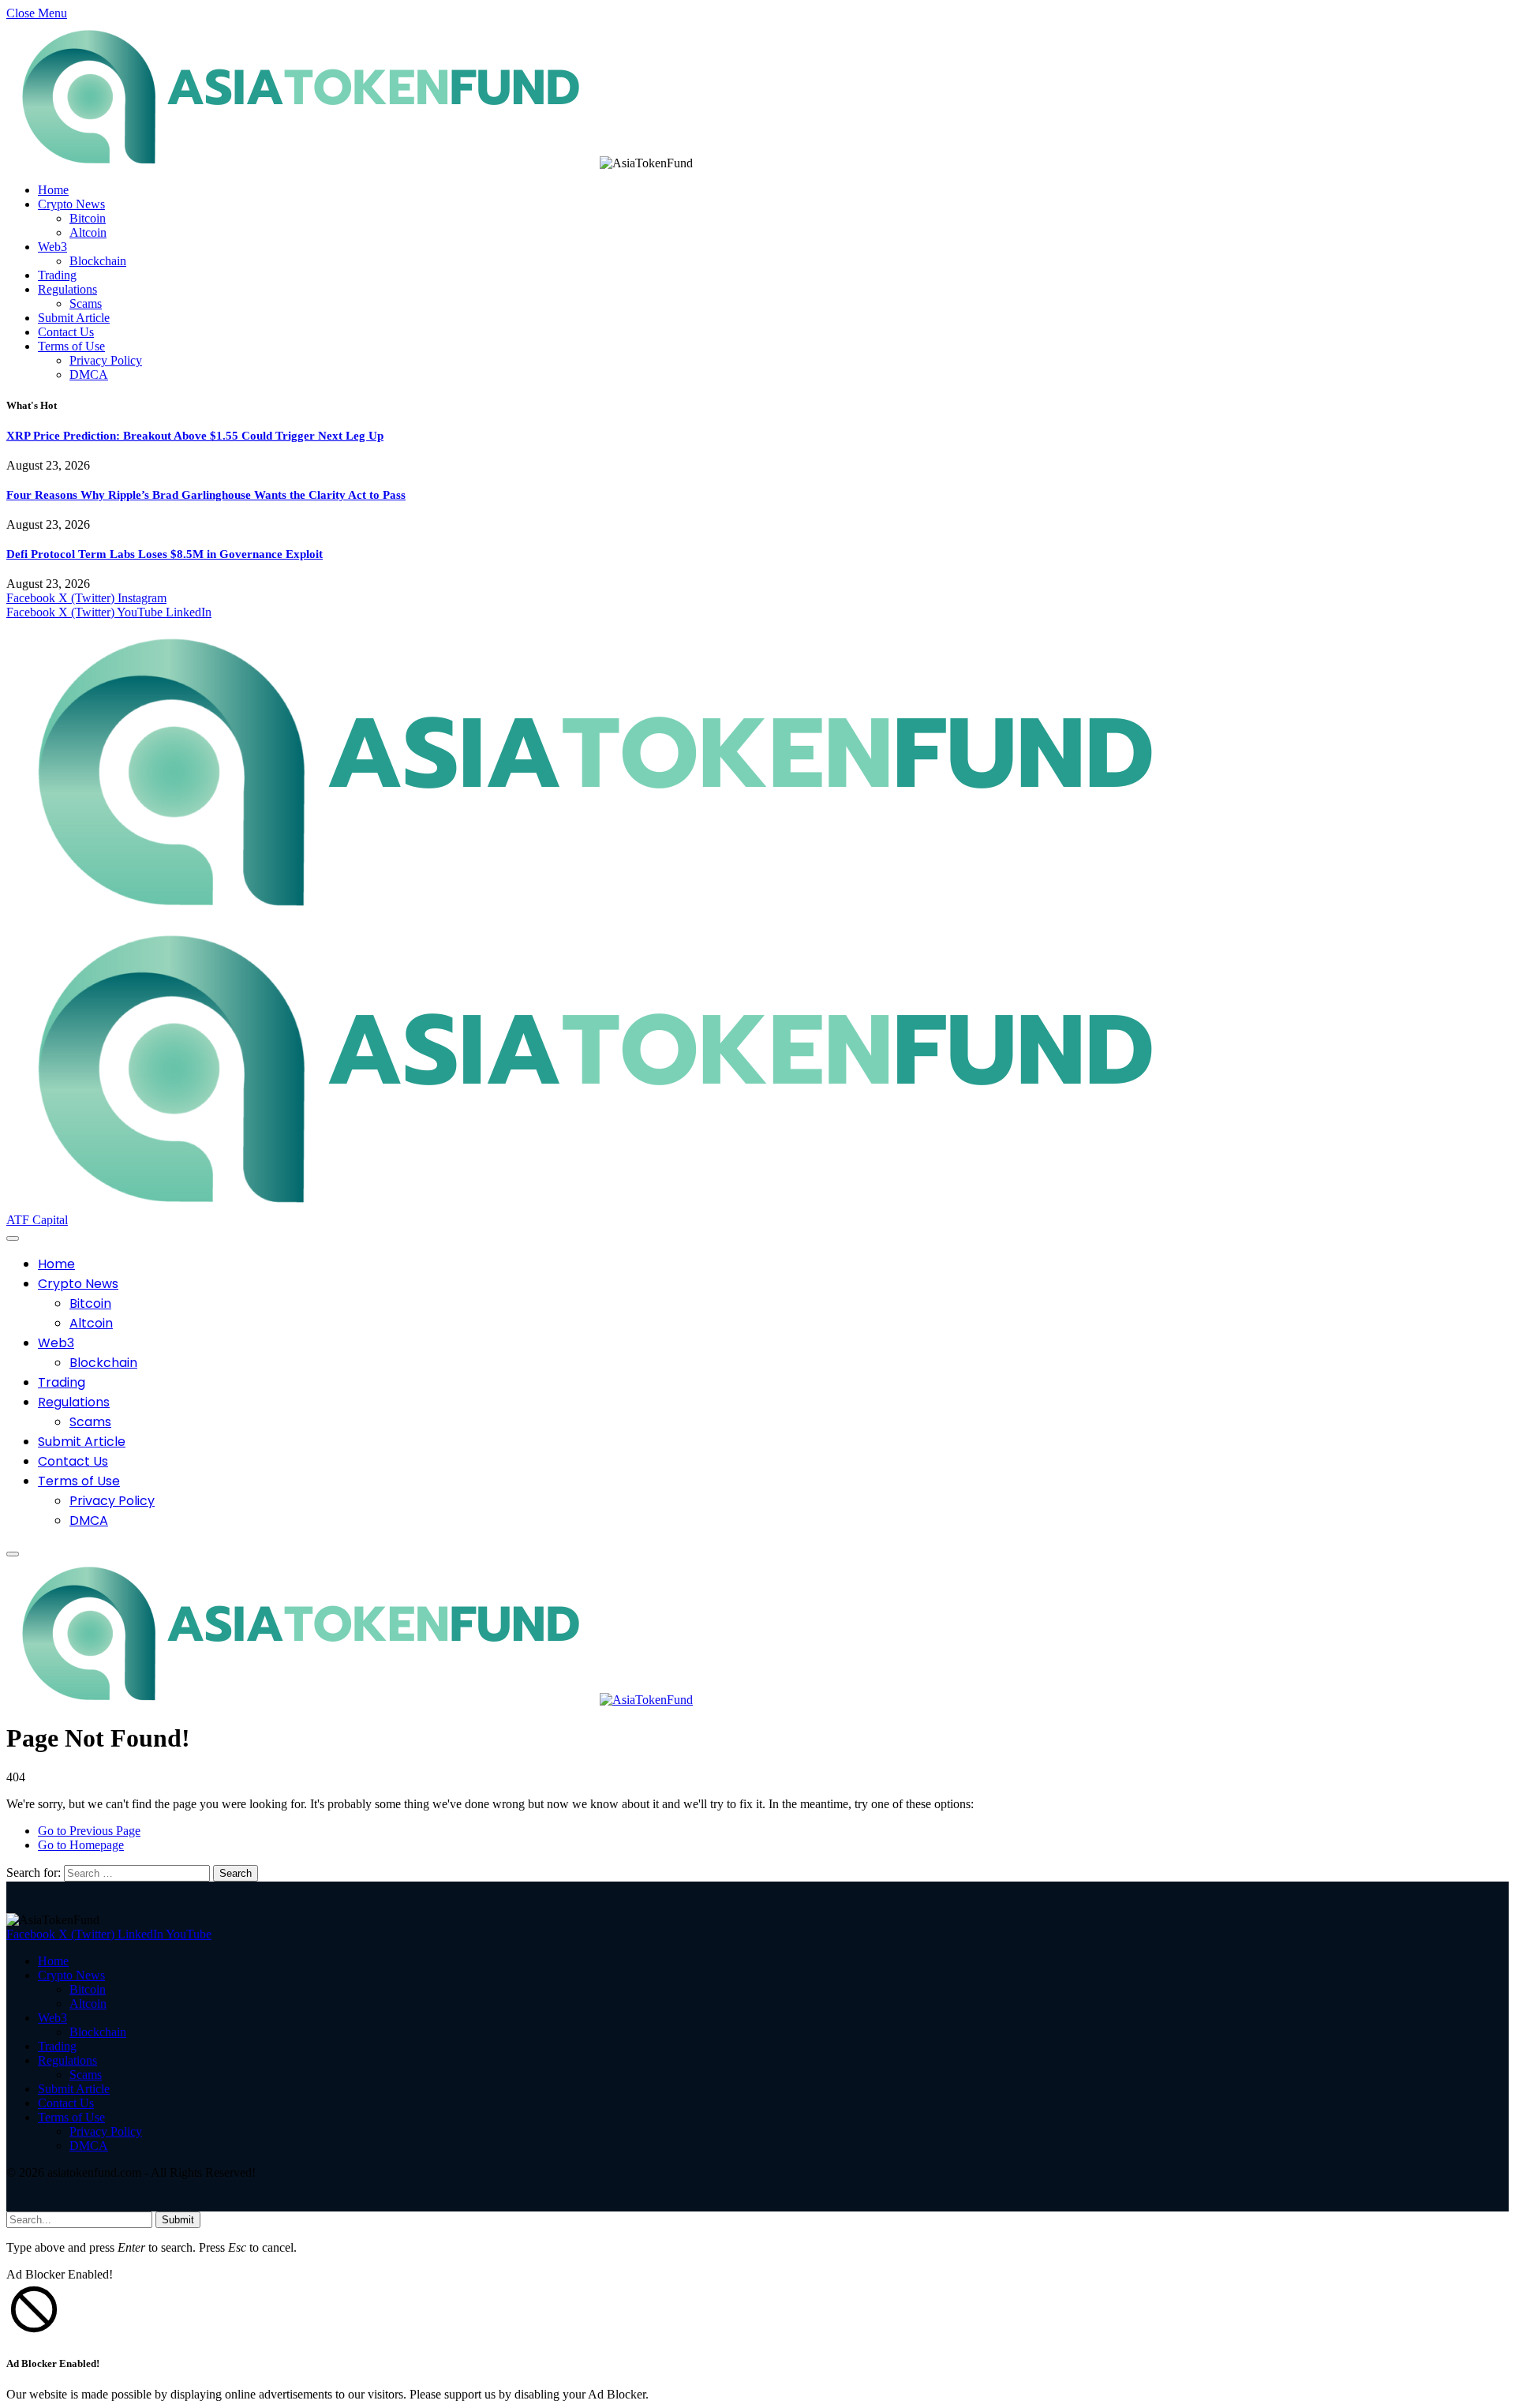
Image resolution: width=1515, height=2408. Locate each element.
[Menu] (13, 1238)
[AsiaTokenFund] (350, 1700)
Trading (57, 275)
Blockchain (98, 261)
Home (53, 190)
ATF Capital (37, 1220)
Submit (178, 2220)
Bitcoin (88, 218)
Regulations (67, 289)
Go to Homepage (81, 1845)
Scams (86, 303)
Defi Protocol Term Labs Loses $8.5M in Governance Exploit (165, 554)
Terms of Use (71, 346)
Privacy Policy (106, 360)
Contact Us (66, 332)
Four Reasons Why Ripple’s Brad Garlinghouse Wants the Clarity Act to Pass (206, 495)
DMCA (89, 374)
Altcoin (88, 232)
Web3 (52, 247)
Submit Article (74, 318)
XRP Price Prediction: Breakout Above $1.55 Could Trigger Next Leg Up (195, 436)
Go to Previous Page (89, 1831)
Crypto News (71, 204)
